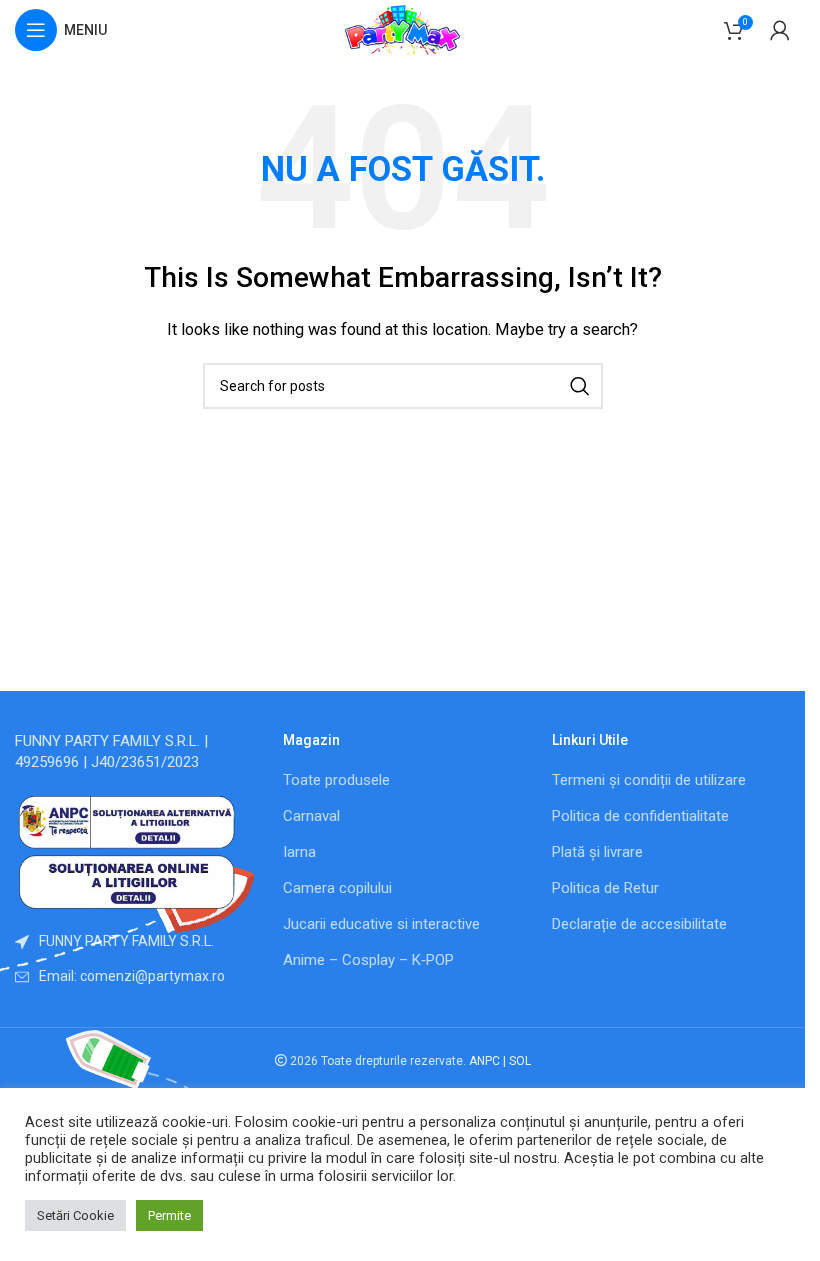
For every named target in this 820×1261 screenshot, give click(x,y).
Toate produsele (336, 780)
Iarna (299, 852)
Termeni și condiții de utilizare (649, 780)
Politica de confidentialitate (640, 816)
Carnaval (311, 816)
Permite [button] (169, 1215)
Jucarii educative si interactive (381, 924)
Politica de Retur (605, 888)
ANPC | (489, 1061)
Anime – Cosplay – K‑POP (368, 960)
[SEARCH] (580, 386)
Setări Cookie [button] (75, 1215)
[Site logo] (403, 29)
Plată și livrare (597, 852)
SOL (520, 1061)
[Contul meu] (780, 30)
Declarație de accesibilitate (639, 924)
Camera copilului (337, 888)
